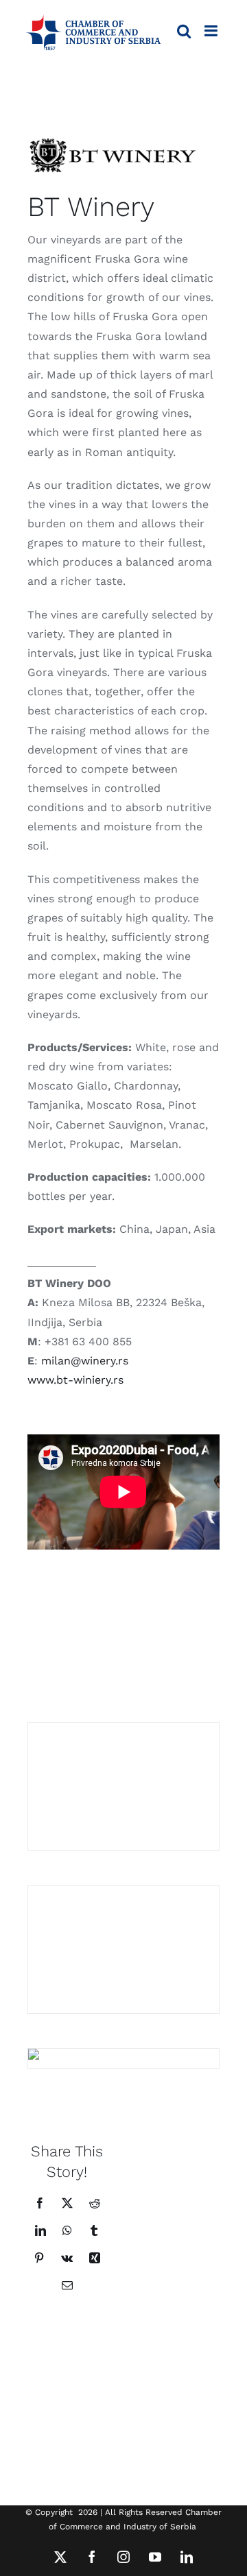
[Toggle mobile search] (184, 31)
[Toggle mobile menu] (212, 31)
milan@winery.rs (85, 1361)
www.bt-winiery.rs (75, 1380)
